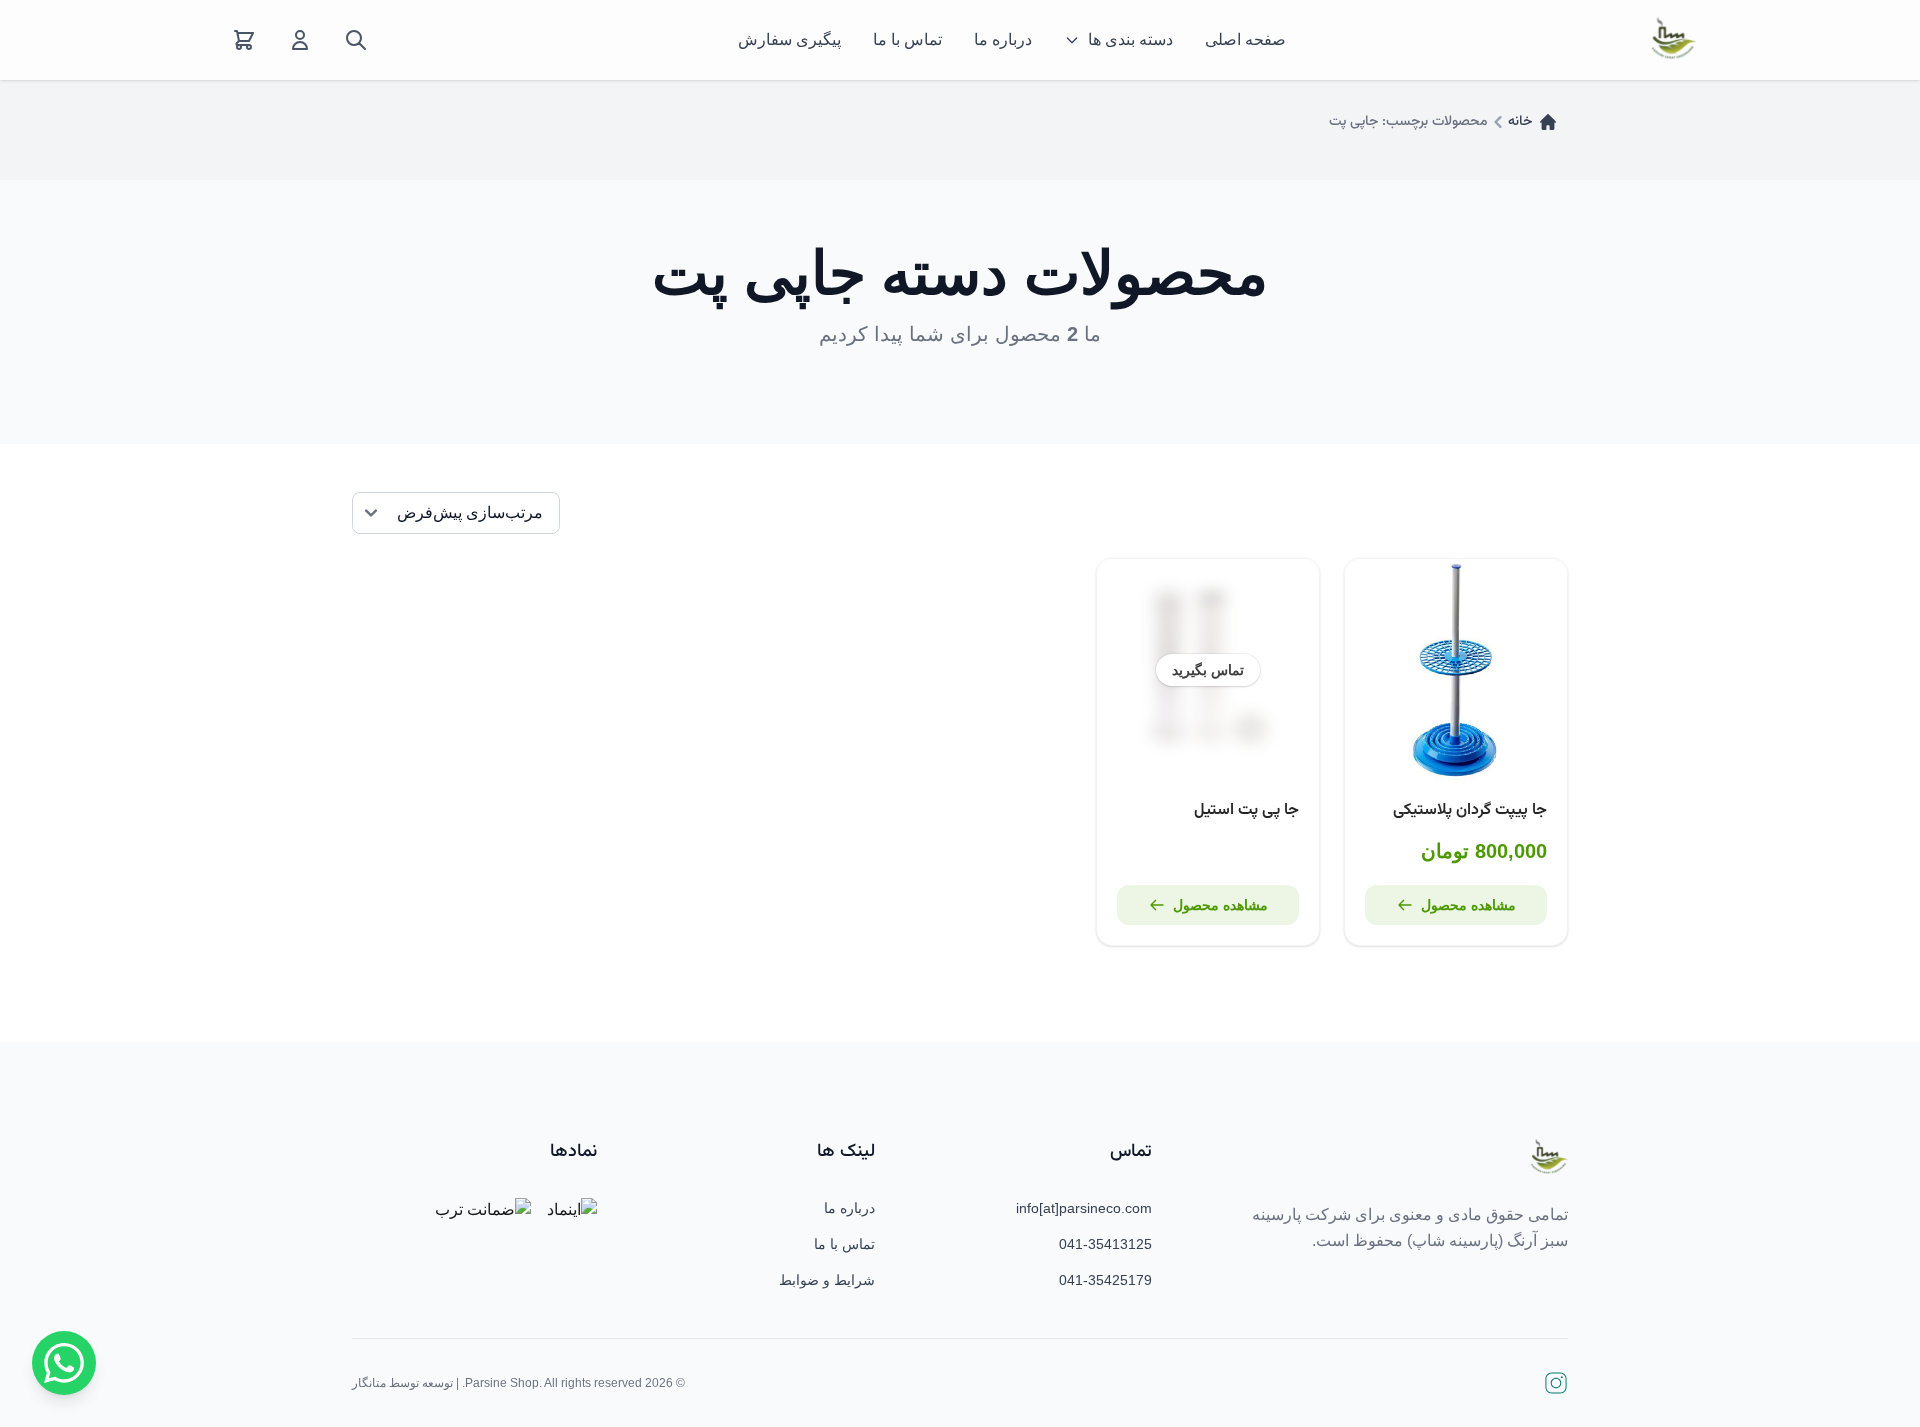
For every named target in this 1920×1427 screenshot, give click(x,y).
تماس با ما (907, 39)
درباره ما (1003, 39)
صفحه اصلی (1245, 39)
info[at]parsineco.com (1084, 1208)
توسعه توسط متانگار (402, 1383)
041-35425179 (1105, 1280)
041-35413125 (1105, 1244)
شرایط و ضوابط (827, 1280)
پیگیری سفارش (789, 39)
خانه (1520, 122)
